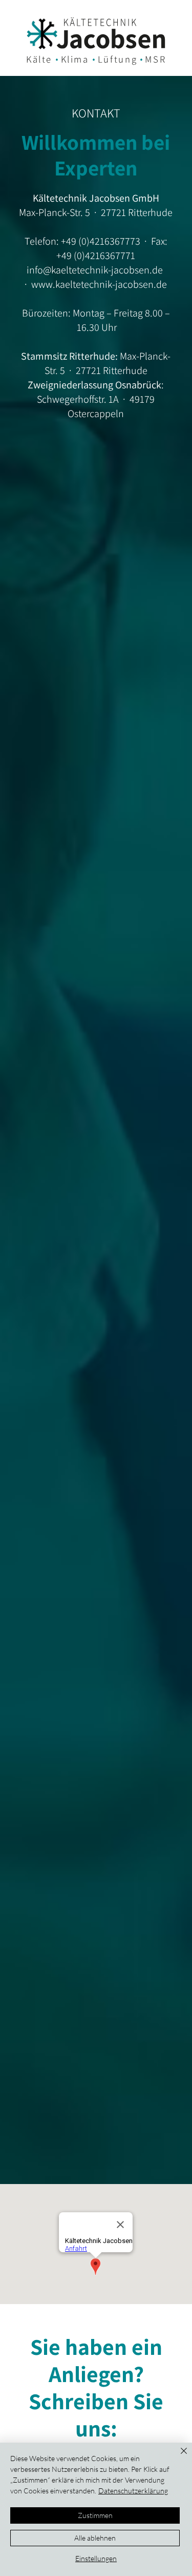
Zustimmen (95, 2515)
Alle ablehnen (95, 2538)
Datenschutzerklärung (133, 2491)
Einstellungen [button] (96, 2558)
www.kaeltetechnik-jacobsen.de (99, 284)
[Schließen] (178, 2457)
